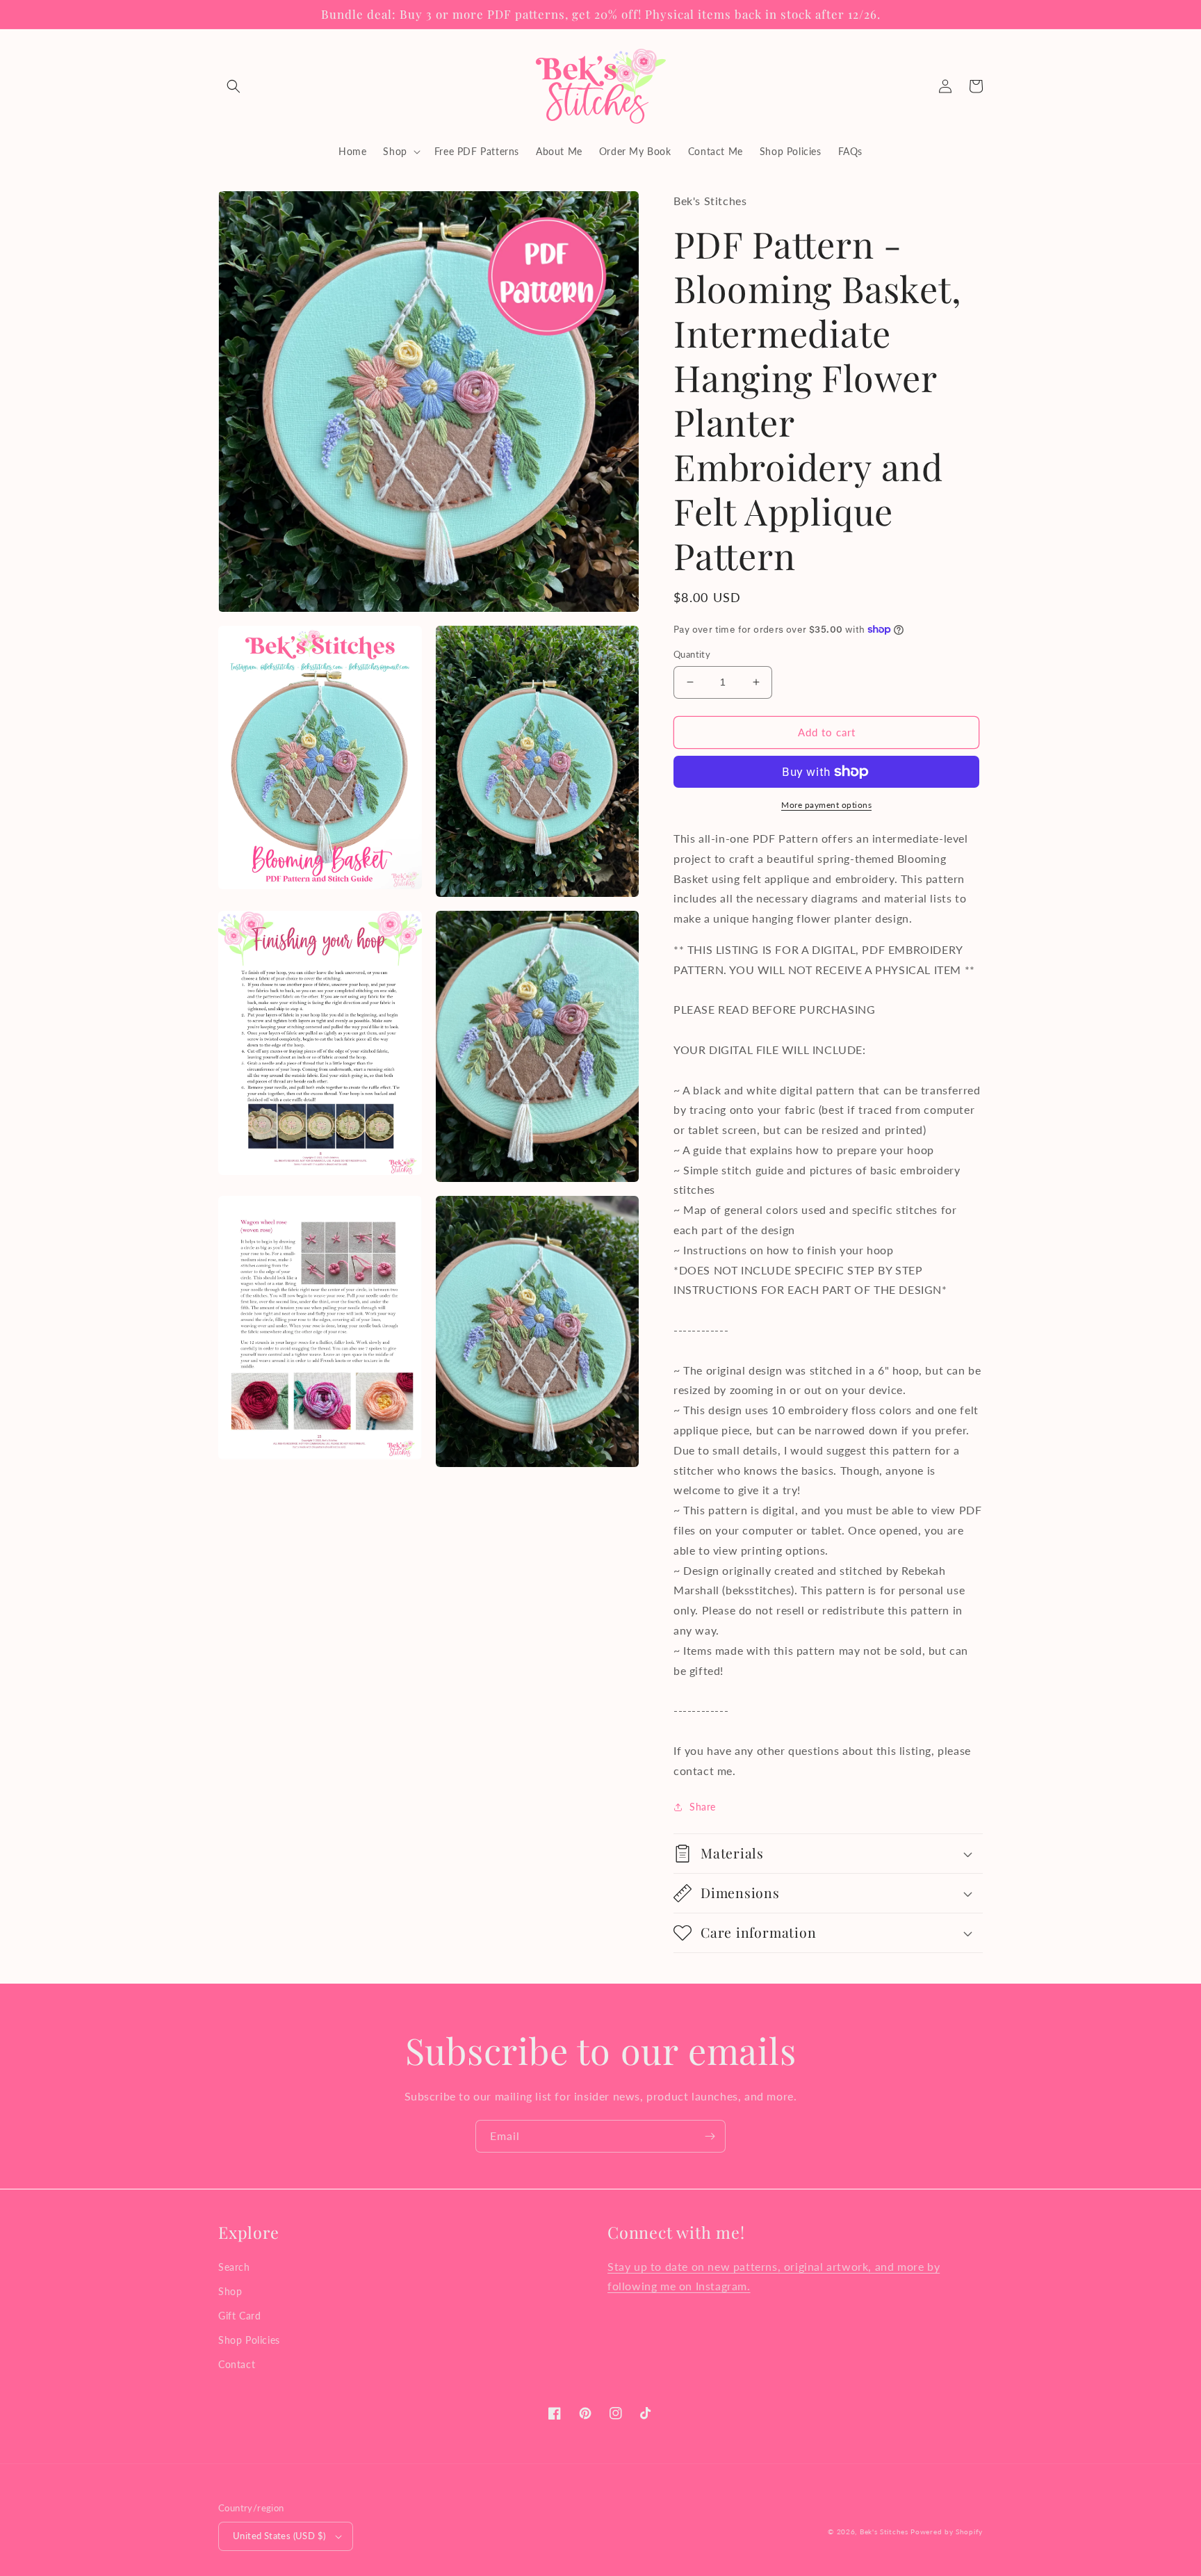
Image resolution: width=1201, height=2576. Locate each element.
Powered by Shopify (947, 2532)
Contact (237, 2364)
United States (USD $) (279, 2536)
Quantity (692, 654)
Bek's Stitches (884, 2532)
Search (234, 2267)
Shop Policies (249, 2340)
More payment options (826, 805)
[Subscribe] (710, 2136)
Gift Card (239, 2316)
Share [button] (703, 1807)
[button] (234, 86)
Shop (230, 2291)
